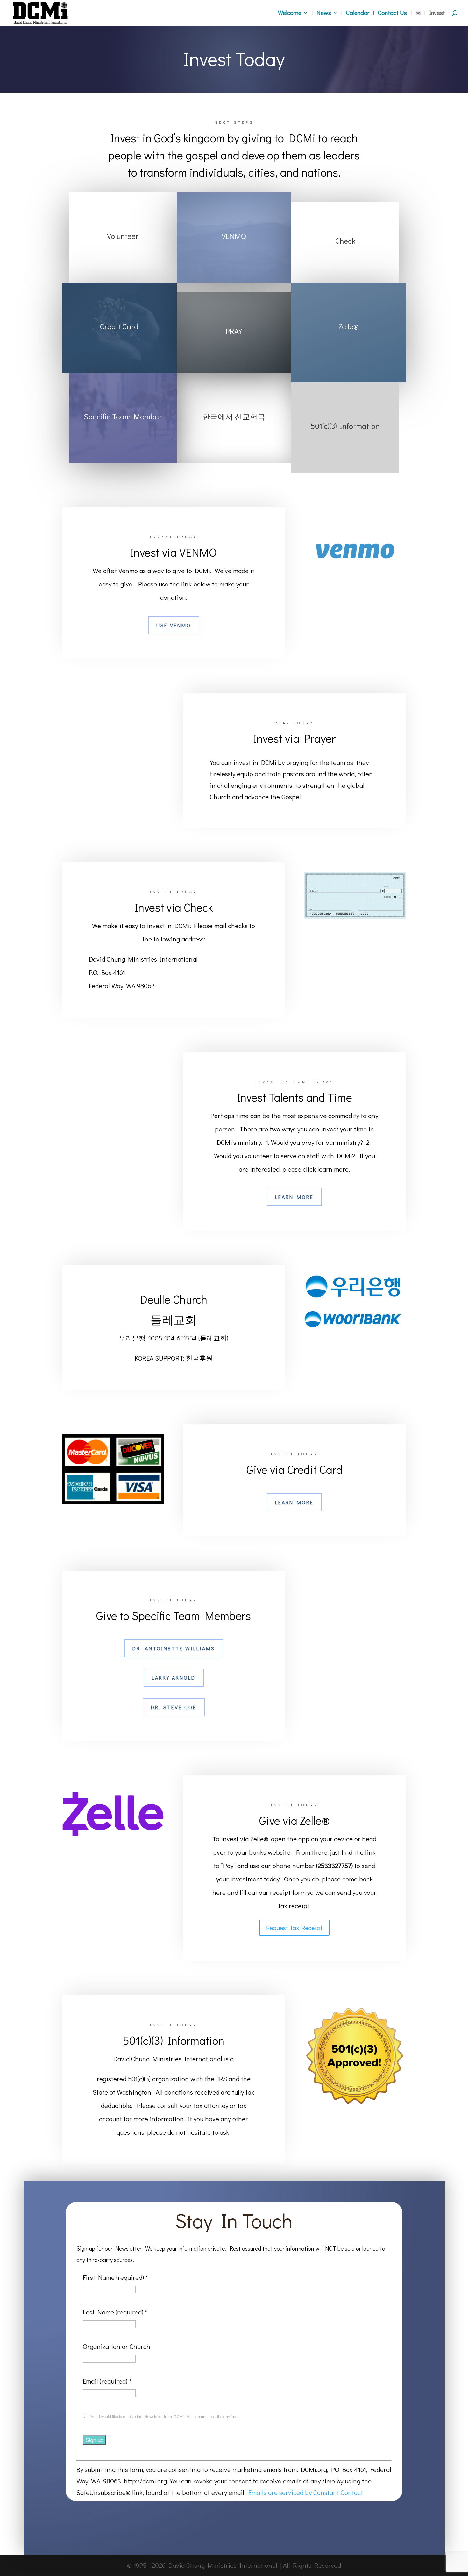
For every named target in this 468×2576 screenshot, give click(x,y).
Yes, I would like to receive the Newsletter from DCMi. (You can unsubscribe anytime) (164, 2416)
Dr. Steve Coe (174, 1707)
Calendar (358, 14)
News (324, 14)
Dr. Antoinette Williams (174, 1648)
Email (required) (107, 2381)
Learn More (294, 1197)
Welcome (290, 14)
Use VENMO (174, 625)
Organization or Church (117, 2346)
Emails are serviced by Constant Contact (306, 2492)
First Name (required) (115, 2277)
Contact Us (392, 14)
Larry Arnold (174, 1678)
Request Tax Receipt (294, 1928)
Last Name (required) (115, 2312)
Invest (437, 14)
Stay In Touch (234, 2222)
